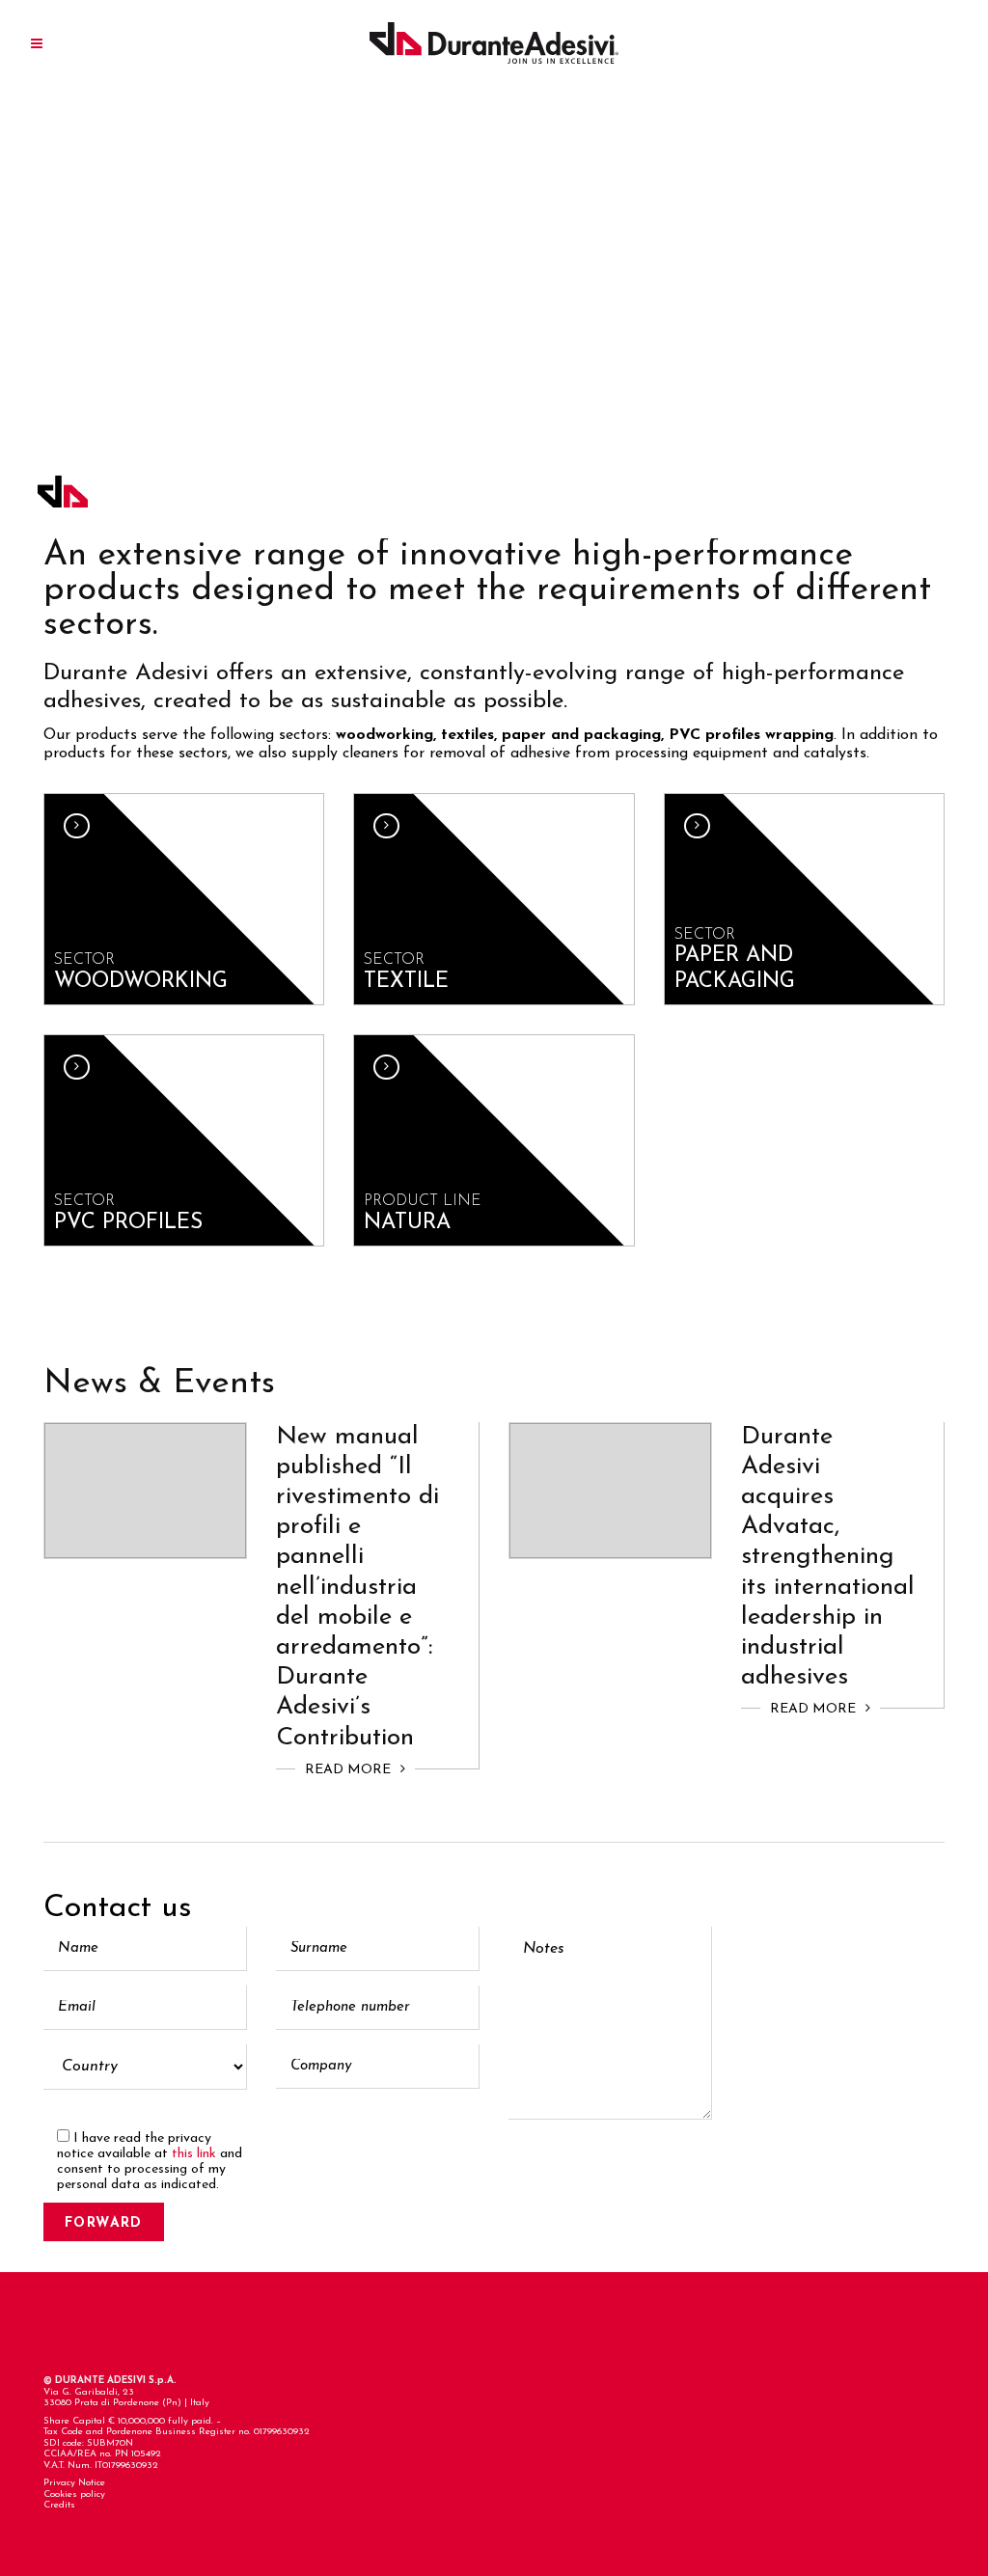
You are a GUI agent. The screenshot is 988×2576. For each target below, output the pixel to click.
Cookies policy (74, 2494)
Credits (59, 2505)
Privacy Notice (74, 2483)
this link (194, 2154)
